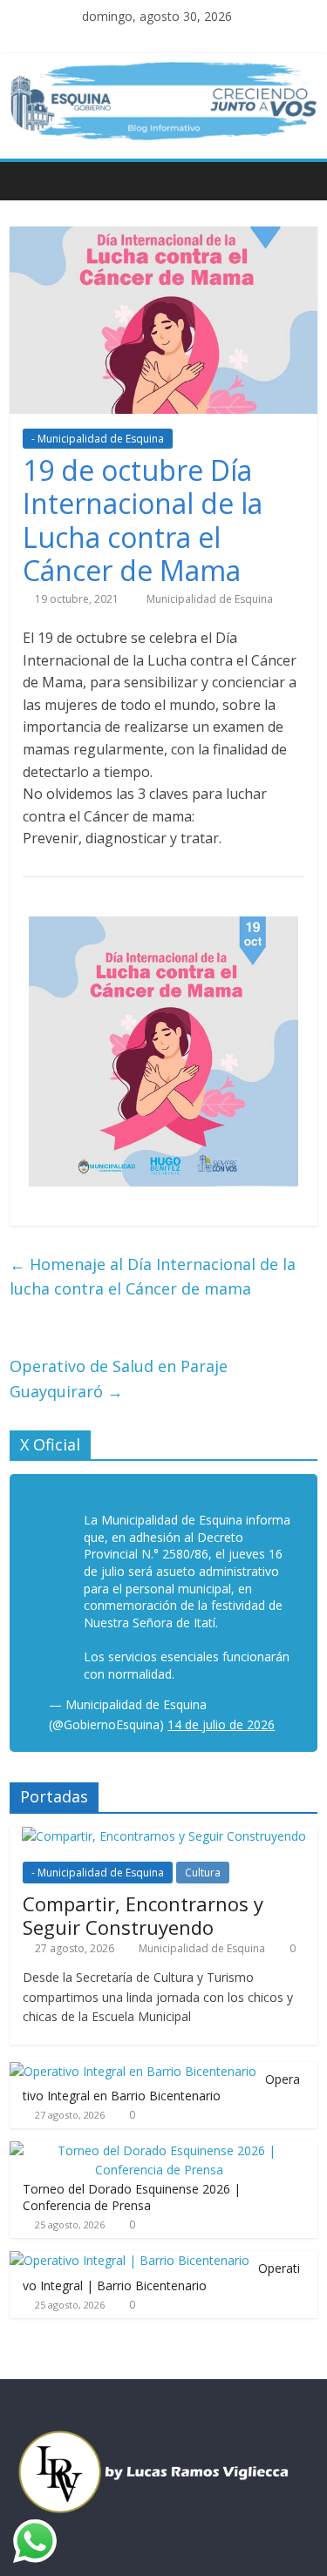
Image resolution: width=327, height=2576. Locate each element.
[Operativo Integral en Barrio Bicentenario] (133, 2071)
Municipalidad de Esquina (210, 599)
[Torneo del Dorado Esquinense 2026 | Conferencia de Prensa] (159, 2150)
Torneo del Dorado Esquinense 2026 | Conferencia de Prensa (132, 2197)
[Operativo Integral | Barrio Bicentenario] (129, 2260)
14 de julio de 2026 (221, 1724)
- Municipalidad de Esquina (98, 439)
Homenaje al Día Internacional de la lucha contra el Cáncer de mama (153, 1277)
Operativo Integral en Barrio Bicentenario (161, 2088)
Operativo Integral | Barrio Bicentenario (161, 2277)
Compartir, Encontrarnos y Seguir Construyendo (143, 1915)
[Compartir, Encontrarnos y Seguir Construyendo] (164, 1836)
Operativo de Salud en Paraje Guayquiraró (119, 1379)
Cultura (203, 1873)
